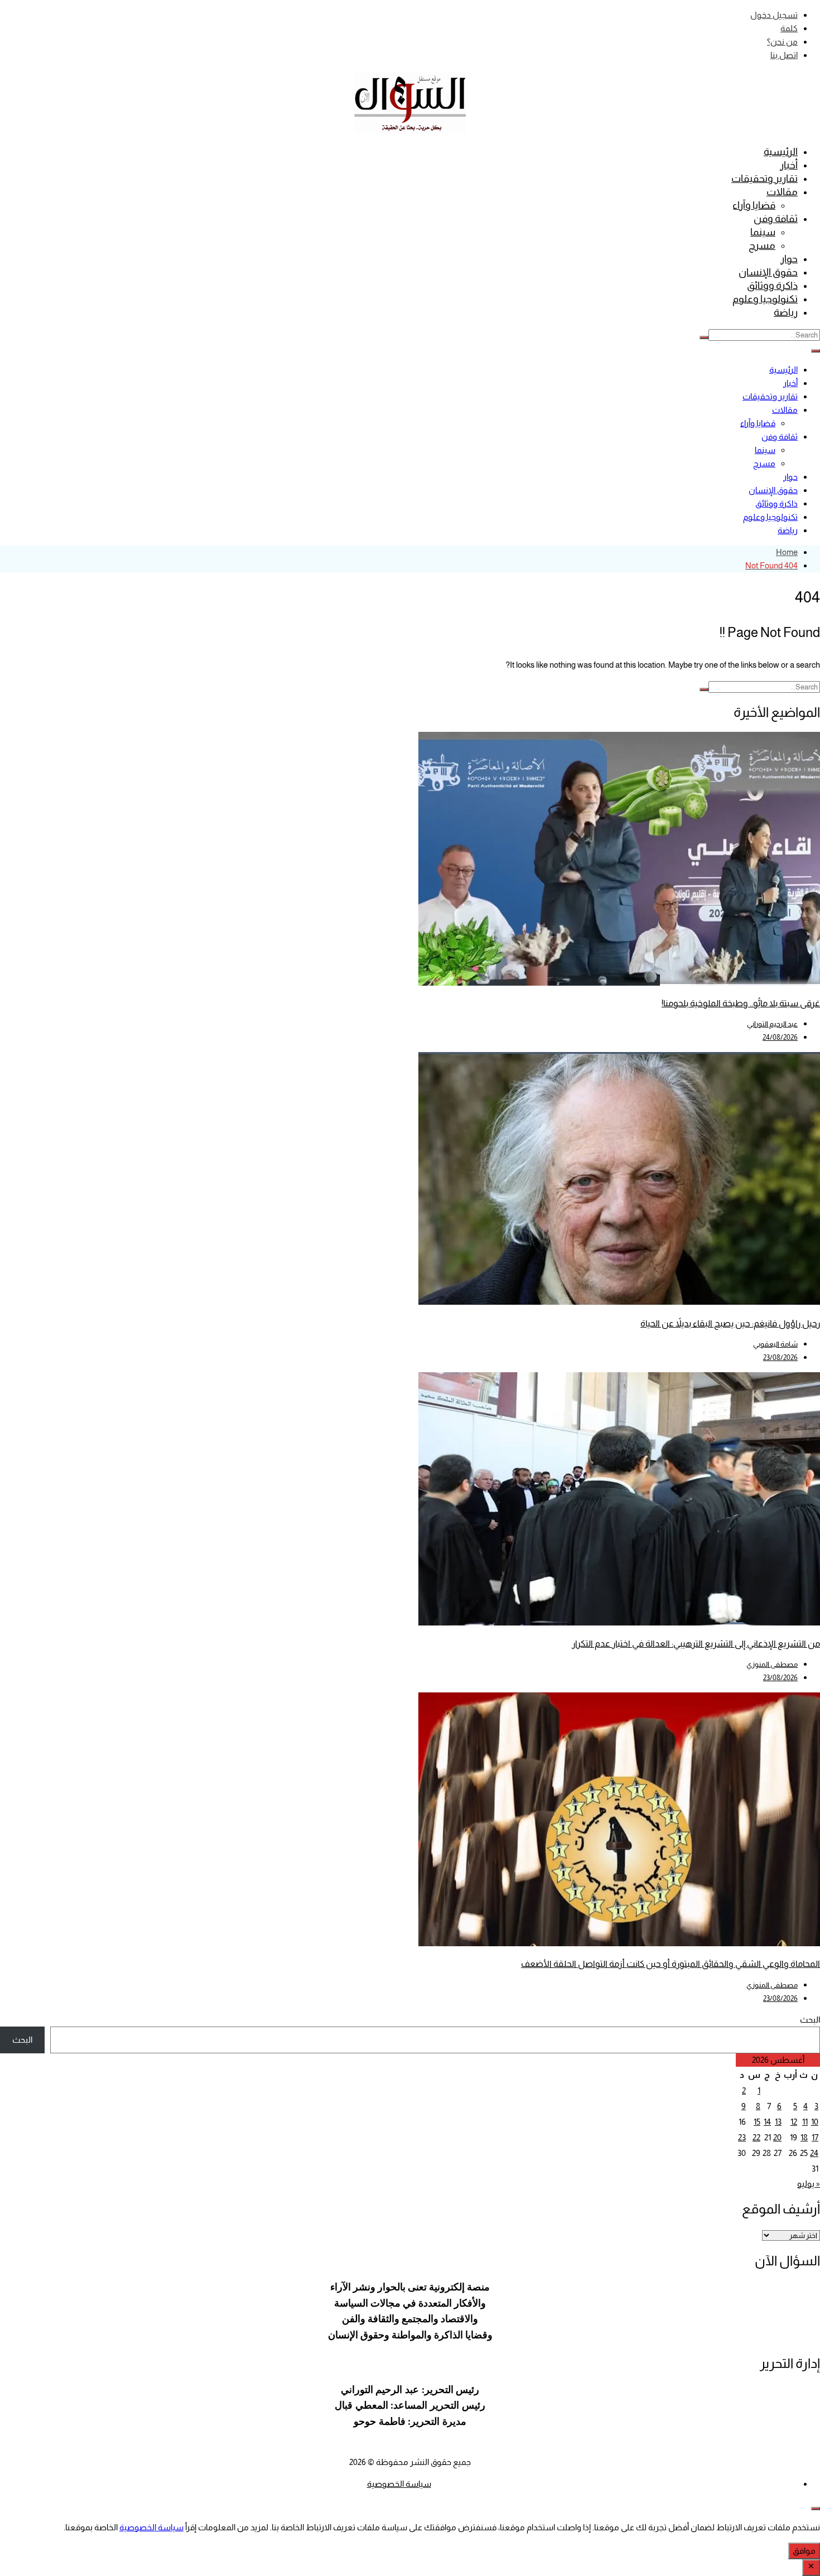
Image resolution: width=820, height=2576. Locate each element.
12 (794, 2122)
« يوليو (809, 2184)
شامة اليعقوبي (775, 1344)
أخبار (789, 165)
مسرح (762, 245)
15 (757, 2122)
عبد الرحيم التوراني (772, 1024)
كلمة (789, 28)
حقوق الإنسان (768, 272)
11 (805, 2122)
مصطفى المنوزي (772, 1664)
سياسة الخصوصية (399, 2484)
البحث (810, 2020)
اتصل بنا (784, 55)
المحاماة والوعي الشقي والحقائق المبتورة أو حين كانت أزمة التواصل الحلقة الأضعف (671, 1964)
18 (804, 2137)
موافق (804, 2551)
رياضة (786, 312)
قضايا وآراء (754, 205)
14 (767, 2122)
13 (778, 2122)
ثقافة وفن (776, 219)
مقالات (782, 192)
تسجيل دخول (774, 15)
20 (777, 2137)
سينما (763, 232)
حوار (789, 259)
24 (814, 2153)
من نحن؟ (782, 42)
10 (815, 2122)
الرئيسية (781, 152)
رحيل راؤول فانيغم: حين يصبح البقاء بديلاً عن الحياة (730, 1323)
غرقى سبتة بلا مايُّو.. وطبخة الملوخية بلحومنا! (741, 1003)
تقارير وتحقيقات (764, 179)
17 (815, 2137)
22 (756, 2137)
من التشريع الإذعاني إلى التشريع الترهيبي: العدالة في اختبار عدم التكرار (696, 1644)
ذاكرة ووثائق (772, 286)
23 (742, 2137)
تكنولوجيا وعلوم (765, 299)
